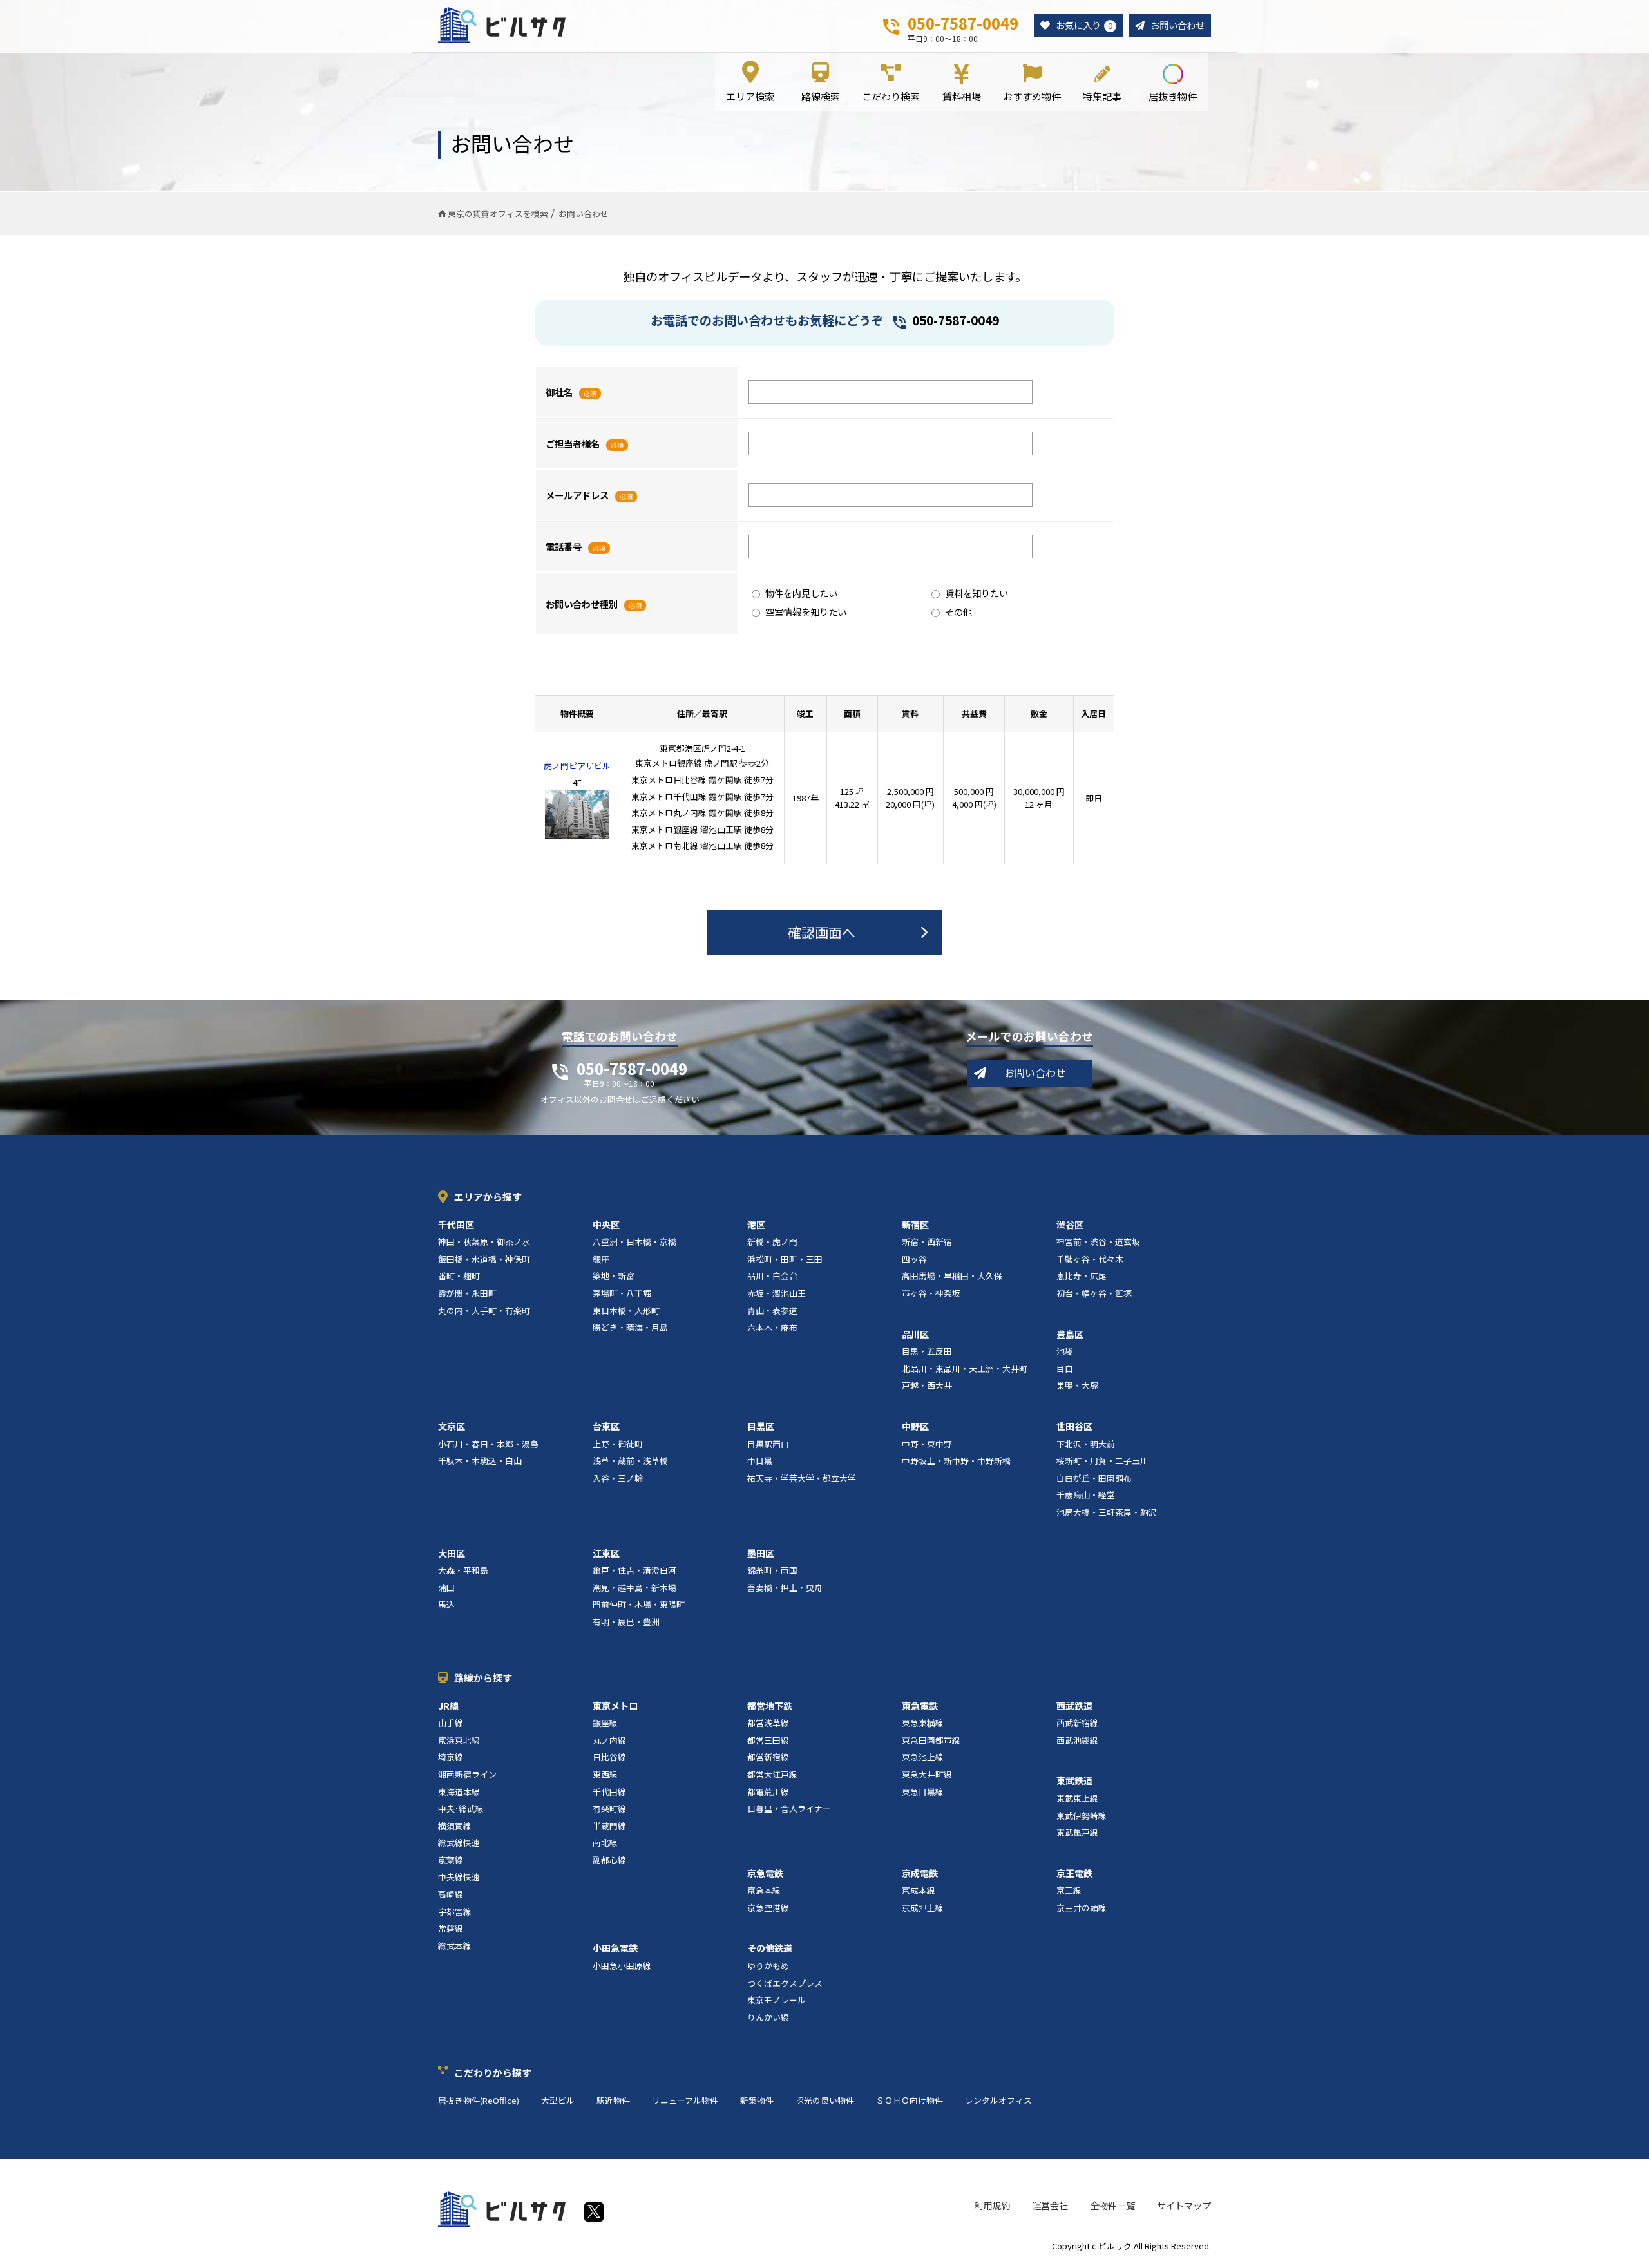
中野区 (915, 1426)
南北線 (605, 1843)
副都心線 (609, 1860)
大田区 (452, 1553)
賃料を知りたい (977, 593)
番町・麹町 (459, 1276)
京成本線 (919, 1890)
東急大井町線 (927, 1774)
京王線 (1069, 1890)
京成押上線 (923, 1908)
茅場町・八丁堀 (622, 1293)
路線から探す (483, 1678)
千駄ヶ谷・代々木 (1090, 1259)
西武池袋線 (1077, 1740)
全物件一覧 (1112, 2205)
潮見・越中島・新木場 (634, 1587)
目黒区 (761, 1426)
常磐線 (451, 1928)
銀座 (601, 1259)
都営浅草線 (768, 1723)
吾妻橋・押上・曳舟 (785, 1587)
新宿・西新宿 (927, 1242)
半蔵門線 (609, 1826)
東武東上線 (1077, 1798)
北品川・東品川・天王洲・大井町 (965, 1368)
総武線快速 (459, 1843)
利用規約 (992, 2205)
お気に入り (1084, 25)
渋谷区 (1070, 1225)
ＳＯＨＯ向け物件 (910, 2100)
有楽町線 (609, 1808)
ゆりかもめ (768, 1966)
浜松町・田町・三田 (785, 1259)
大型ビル (558, 2100)
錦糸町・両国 (772, 1570)
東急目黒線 (923, 1792)
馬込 (446, 1604)
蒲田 (446, 1587)
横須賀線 (455, 1826)
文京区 (452, 1426)
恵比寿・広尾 (1082, 1276)
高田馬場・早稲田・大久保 (952, 1276)
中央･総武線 (461, 1808)
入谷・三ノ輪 (618, 1478)
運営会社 (1050, 2205)
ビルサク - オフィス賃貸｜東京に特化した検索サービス (502, 25)
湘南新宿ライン (467, 1774)
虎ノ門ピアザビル (577, 766)
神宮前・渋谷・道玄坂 (1098, 1242)
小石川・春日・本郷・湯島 (488, 1444)
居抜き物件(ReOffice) (479, 2100)
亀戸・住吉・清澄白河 (634, 1570)
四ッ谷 (914, 1259)
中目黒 (760, 1461)
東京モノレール (777, 2000)
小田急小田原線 (622, 1966)
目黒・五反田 (927, 1351)
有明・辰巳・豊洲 (626, 1622)
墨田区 (761, 1553)
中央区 (606, 1225)
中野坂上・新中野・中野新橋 (956, 1461)
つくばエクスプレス (785, 1983)
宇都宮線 (455, 1911)
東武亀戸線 (1077, 1832)
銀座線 (605, 1723)
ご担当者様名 (573, 443)
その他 (958, 612)
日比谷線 (609, 1757)
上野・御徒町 (618, 1444)
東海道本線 (459, 1792)
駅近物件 (613, 2100)
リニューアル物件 (685, 2100)
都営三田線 (768, 1740)
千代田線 (609, 1792)
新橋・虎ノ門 (772, 1242)
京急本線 (764, 1890)
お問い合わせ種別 (582, 604)
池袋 (1065, 1351)
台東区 (606, 1426)
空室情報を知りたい (806, 612)
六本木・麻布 (772, 1327)
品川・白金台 (772, 1276)
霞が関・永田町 (467, 1293)
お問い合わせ (1177, 25)
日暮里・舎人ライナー (789, 1808)
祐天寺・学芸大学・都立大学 (802, 1478)
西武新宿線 (1077, 1723)
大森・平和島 (463, 1570)
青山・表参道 (772, 1310)
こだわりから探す (493, 2073)
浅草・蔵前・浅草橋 (630, 1461)
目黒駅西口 (768, 1444)
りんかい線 (768, 2017)
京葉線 (451, 1860)
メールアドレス (577, 495)
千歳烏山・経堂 (1086, 1495)
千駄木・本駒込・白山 (480, 1461)
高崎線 (451, 1894)
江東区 (606, 1553)
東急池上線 (923, 1757)
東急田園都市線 (931, 1740)
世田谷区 (1074, 1426)
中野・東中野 (927, 1444)
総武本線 (455, 1946)
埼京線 (451, 1757)
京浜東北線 (459, 1740)
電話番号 (564, 547)
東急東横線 (923, 1723)
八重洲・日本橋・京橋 (634, 1242)
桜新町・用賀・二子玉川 (1102, 1461)
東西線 (605, 1774)
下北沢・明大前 (1086, 1444)
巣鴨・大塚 (1077, 1385)
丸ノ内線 (609, 1740)
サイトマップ (1184, 2205)
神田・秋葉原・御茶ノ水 (484, 1242)
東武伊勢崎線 (1082, 1815)
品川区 (915, 1334)
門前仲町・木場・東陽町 (639, 1604)
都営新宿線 (768, 1757)
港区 (756, 1225)
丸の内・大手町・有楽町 (484, 1310)
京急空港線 (768, 1908)
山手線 (451, 1723)
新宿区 (915, 1225)
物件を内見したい (801, 593)
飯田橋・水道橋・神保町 (484, 1259)
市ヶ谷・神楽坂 (931, 1293)
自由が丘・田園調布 (1094, 1478)
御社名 (559, 392)
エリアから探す (488, 1196)
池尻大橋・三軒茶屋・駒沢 (1107, 1512)
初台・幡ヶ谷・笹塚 (1094, 1293)
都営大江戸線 (772, 1774)
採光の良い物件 (825, 2100)
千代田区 (456, 1225)
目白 (1065, 1368)
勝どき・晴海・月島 (630, 1327)
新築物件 (757, 2100)
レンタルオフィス (998, 2100)
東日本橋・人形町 (626, 1310)
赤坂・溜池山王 (777, 1293)
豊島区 (1070, 1334)
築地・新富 (614, 1276)
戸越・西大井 (927, 1385)
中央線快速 (459, 1877)
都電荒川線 (768, 1792)
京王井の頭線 (1082, 1908)
